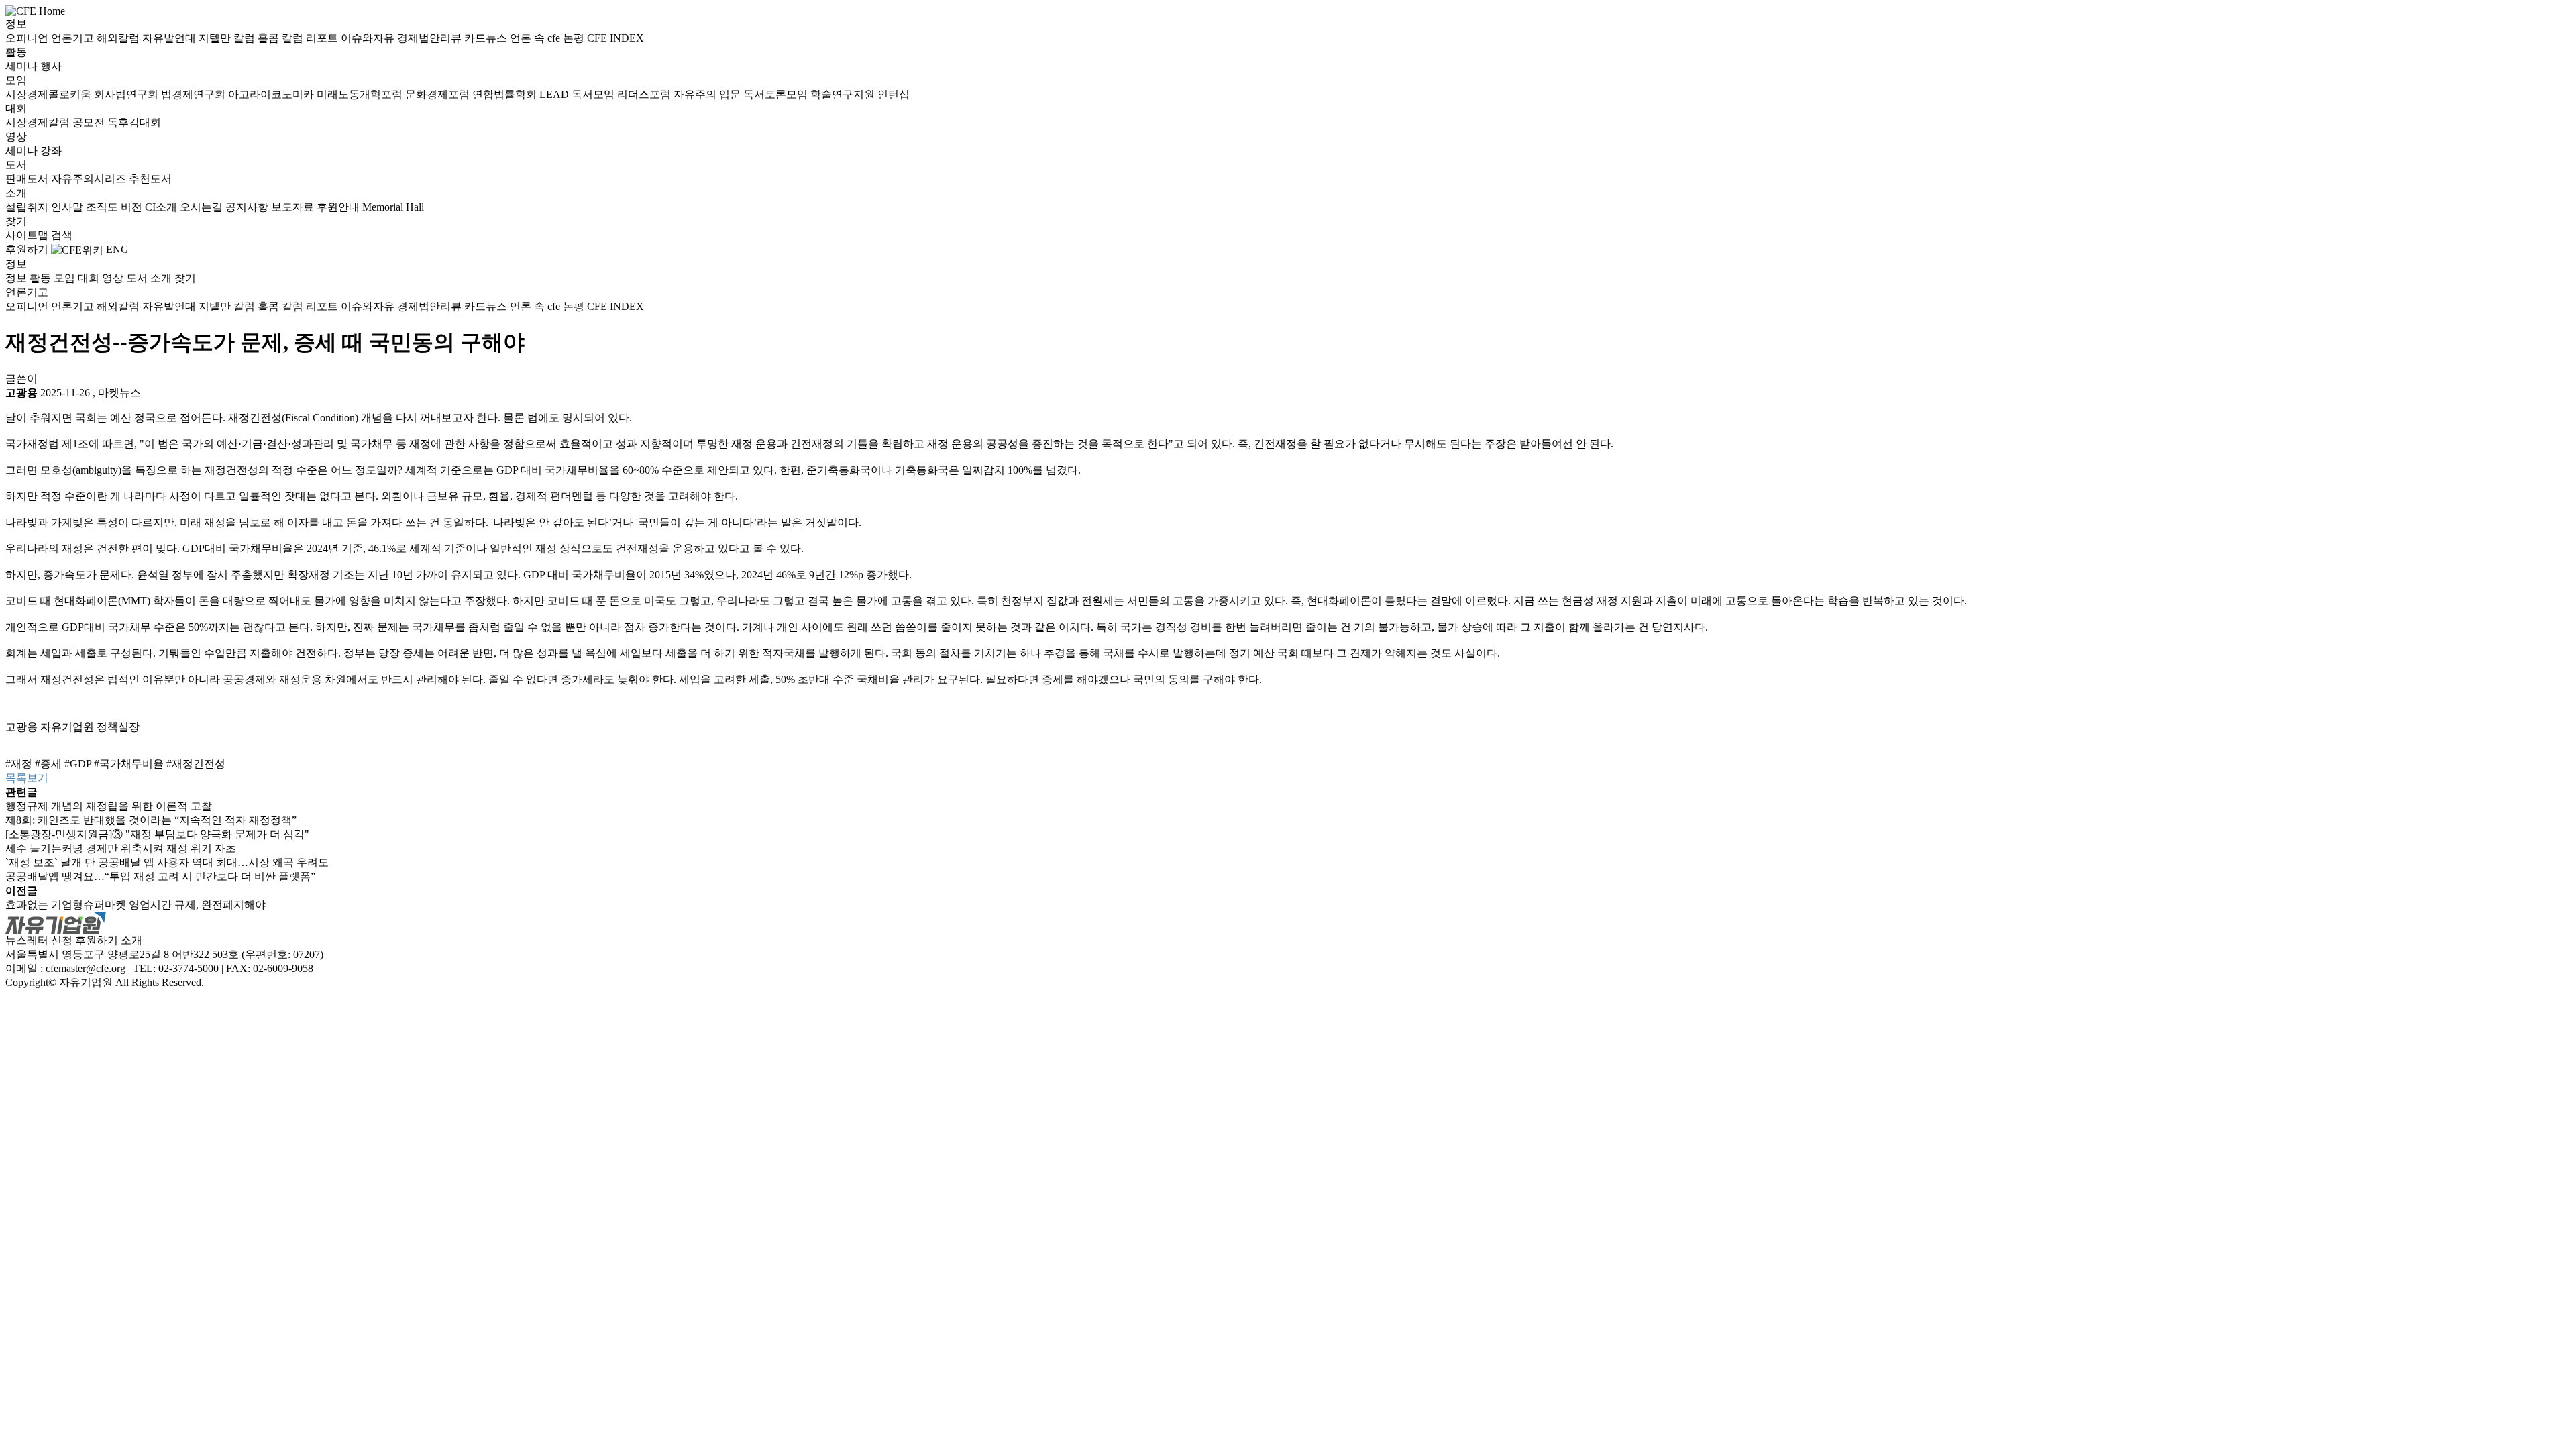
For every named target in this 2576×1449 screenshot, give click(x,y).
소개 (16, 193)
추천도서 (150, 179)
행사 (51, 66)
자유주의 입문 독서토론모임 (742, 94)
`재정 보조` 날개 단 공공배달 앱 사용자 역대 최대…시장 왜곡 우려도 (167, 862)
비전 (133, 207)
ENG (117, 249)
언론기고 (74, 38)
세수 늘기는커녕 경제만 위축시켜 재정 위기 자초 (121, 848)
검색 (62, 235)
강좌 (51, 151)
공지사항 (248, 207)
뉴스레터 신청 (39, 940)
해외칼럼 (119, 38)
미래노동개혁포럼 (361, 94)
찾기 (16, 221)
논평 (575, 38)
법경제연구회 (195, 94)
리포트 (323, 38)
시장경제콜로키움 (50, 94)
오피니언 (28, 38)
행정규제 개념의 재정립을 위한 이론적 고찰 (109, 806)
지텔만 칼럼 (228, 38)
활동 (16, 52)
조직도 (103, 207)
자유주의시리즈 (90, 179)
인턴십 (894, 94)
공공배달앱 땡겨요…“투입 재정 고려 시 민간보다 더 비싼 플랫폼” (160, 876)
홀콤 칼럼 (282, 38)
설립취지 (28, 207)
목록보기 (27, 778)
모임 (16, 80)
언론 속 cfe (536, 38)
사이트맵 (28, 235)
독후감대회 (134, 122)
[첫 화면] (35, 10)
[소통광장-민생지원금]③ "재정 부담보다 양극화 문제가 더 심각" (157, 834)
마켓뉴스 (119, 393)
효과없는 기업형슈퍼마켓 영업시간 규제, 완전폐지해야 (136, 905)
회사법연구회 (127, 94)
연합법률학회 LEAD (522, 94)
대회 (16, 108)
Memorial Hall (393, 207)
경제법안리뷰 (431, 38)
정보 (16, 24)
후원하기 (27, 249)
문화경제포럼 (439, 94)
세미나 (23, 66)
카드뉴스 (487, 38)
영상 (16, 137)
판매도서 (28, 179)
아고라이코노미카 (272, 94)
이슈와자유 (369, 38)
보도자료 (294, 207)
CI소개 (162, 207)
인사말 (68, 207)
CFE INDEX (615, 38)
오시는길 (203, 207)
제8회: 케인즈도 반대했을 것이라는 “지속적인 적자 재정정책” (151, 820)
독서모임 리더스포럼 (623, 94)
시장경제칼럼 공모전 (56, 122)
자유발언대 (170, 38)
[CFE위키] (77, 249)
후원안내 (339, 207)
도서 (16, 165)
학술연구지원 (844, 94)
